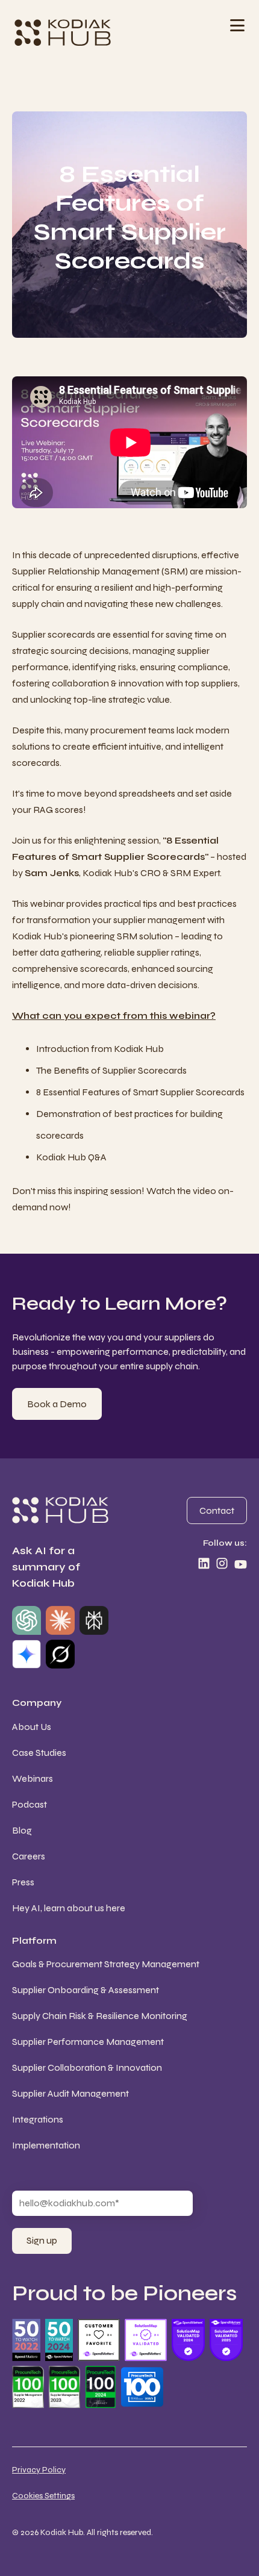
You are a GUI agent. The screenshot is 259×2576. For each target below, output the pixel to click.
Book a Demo (57, 1404)
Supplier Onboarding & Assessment (86, 1990)
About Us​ (32, 1727)
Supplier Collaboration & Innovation (87, 2067)
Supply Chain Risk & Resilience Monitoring (100, 2016)
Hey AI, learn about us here (69, 1908)
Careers (29, 1856)
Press (23, 1882)
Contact (217, 1510)
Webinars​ (33, 1778)
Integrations (38, 2119)
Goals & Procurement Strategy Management (106, 1964)
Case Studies (39, 1753)
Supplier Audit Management (70, 2093)
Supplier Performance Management (88, 2042)
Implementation (46, 2145)
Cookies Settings (43, 2496)
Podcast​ (30, 1804)
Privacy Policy (39, 2470)
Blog (22, 1830)
